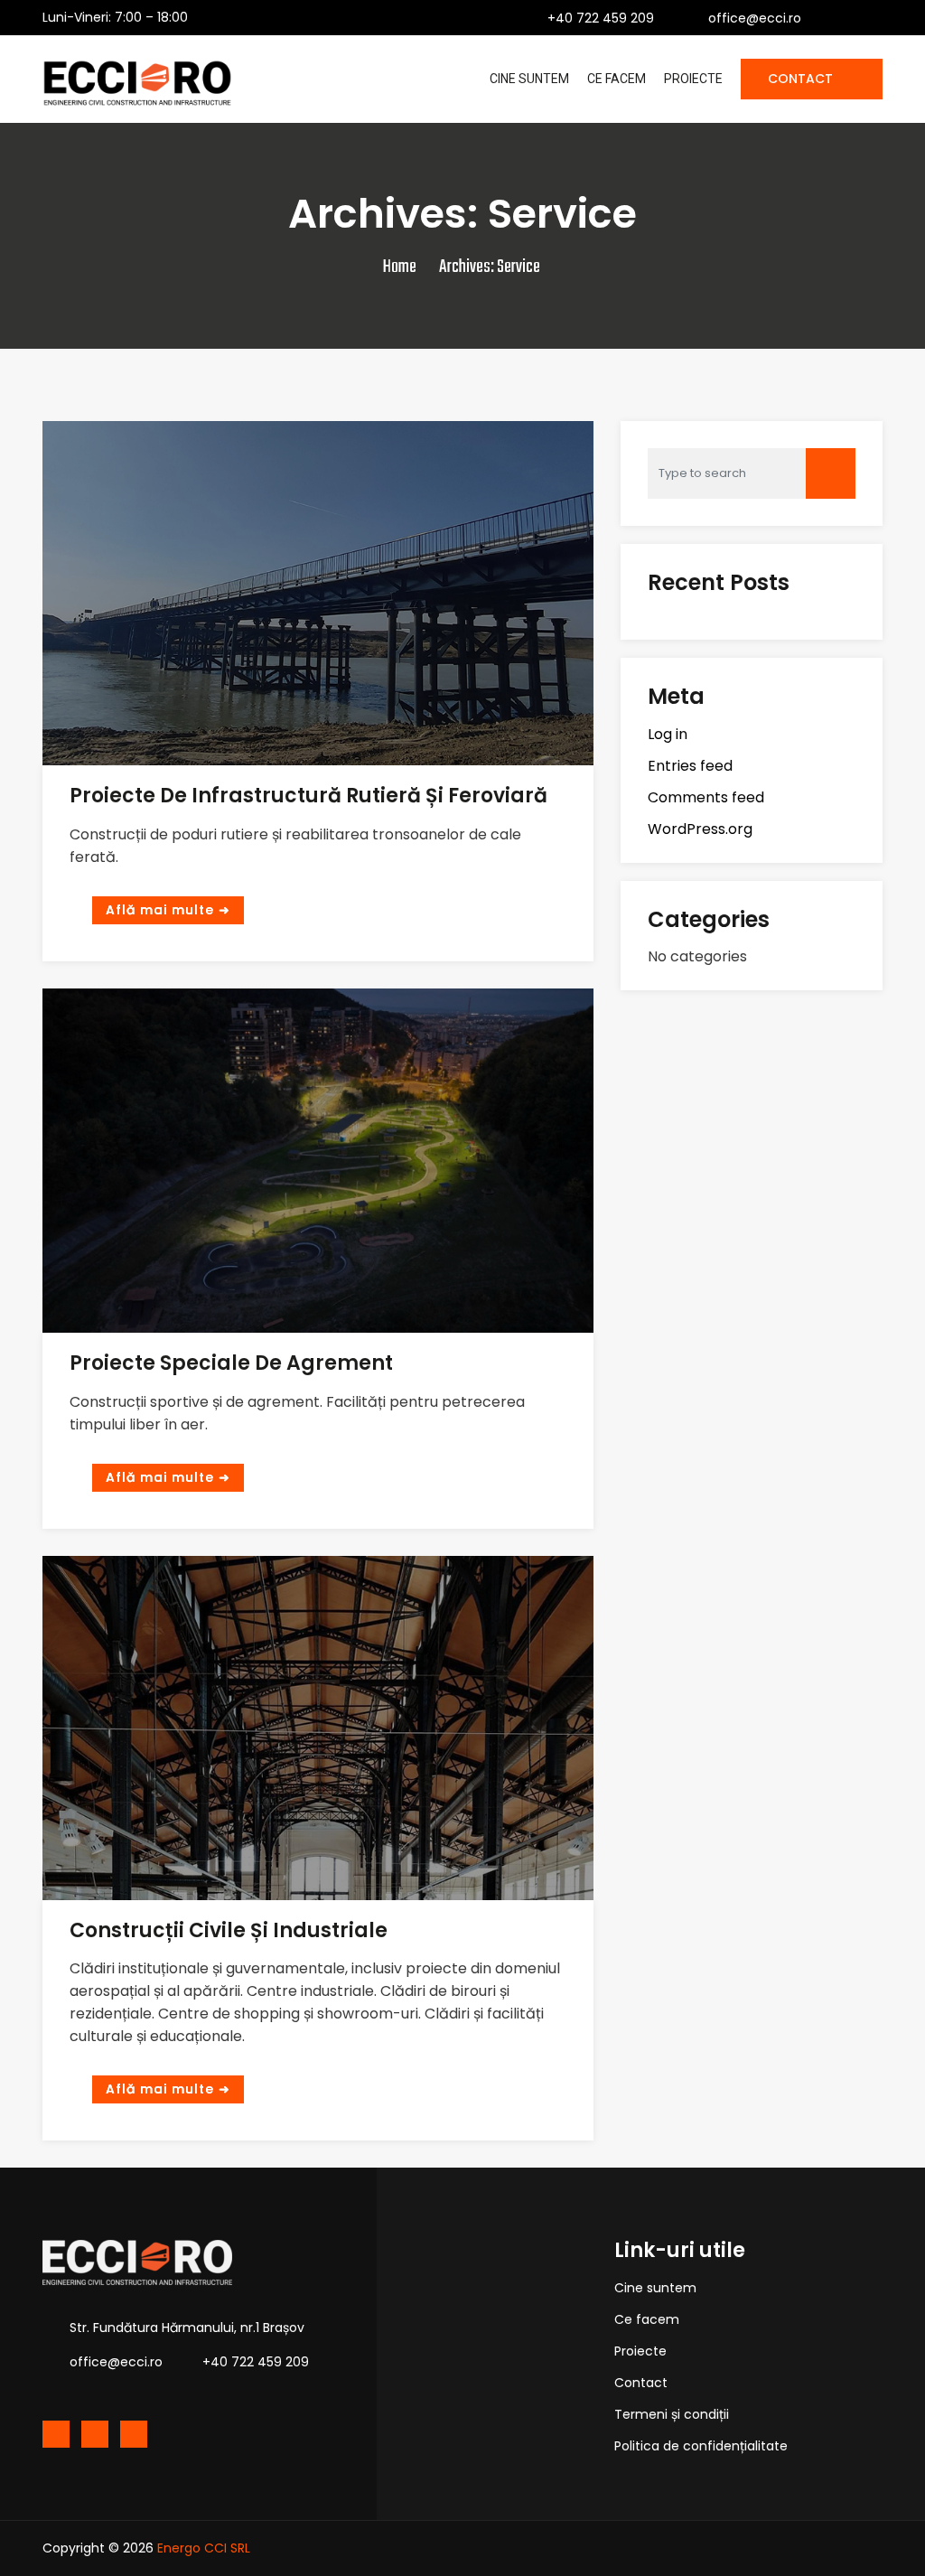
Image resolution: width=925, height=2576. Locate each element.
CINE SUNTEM (529, 79)
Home (400, 267)
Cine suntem (655, 2288)
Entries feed (690, 766)
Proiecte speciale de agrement (231, 1363)
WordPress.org (700, 829)
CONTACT (802, 79)
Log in (668, 734)
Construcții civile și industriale (229, 1930)
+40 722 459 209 (601, 18)
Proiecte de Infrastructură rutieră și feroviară (308, 796)
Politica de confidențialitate (701, 2446)
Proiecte (640, 2351)
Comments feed (706, 797)
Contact (641, 2383)
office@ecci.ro (755, 18)
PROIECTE (693, 79)
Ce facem (647, 2319)
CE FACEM (617, 79)
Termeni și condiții (672, 2414)
